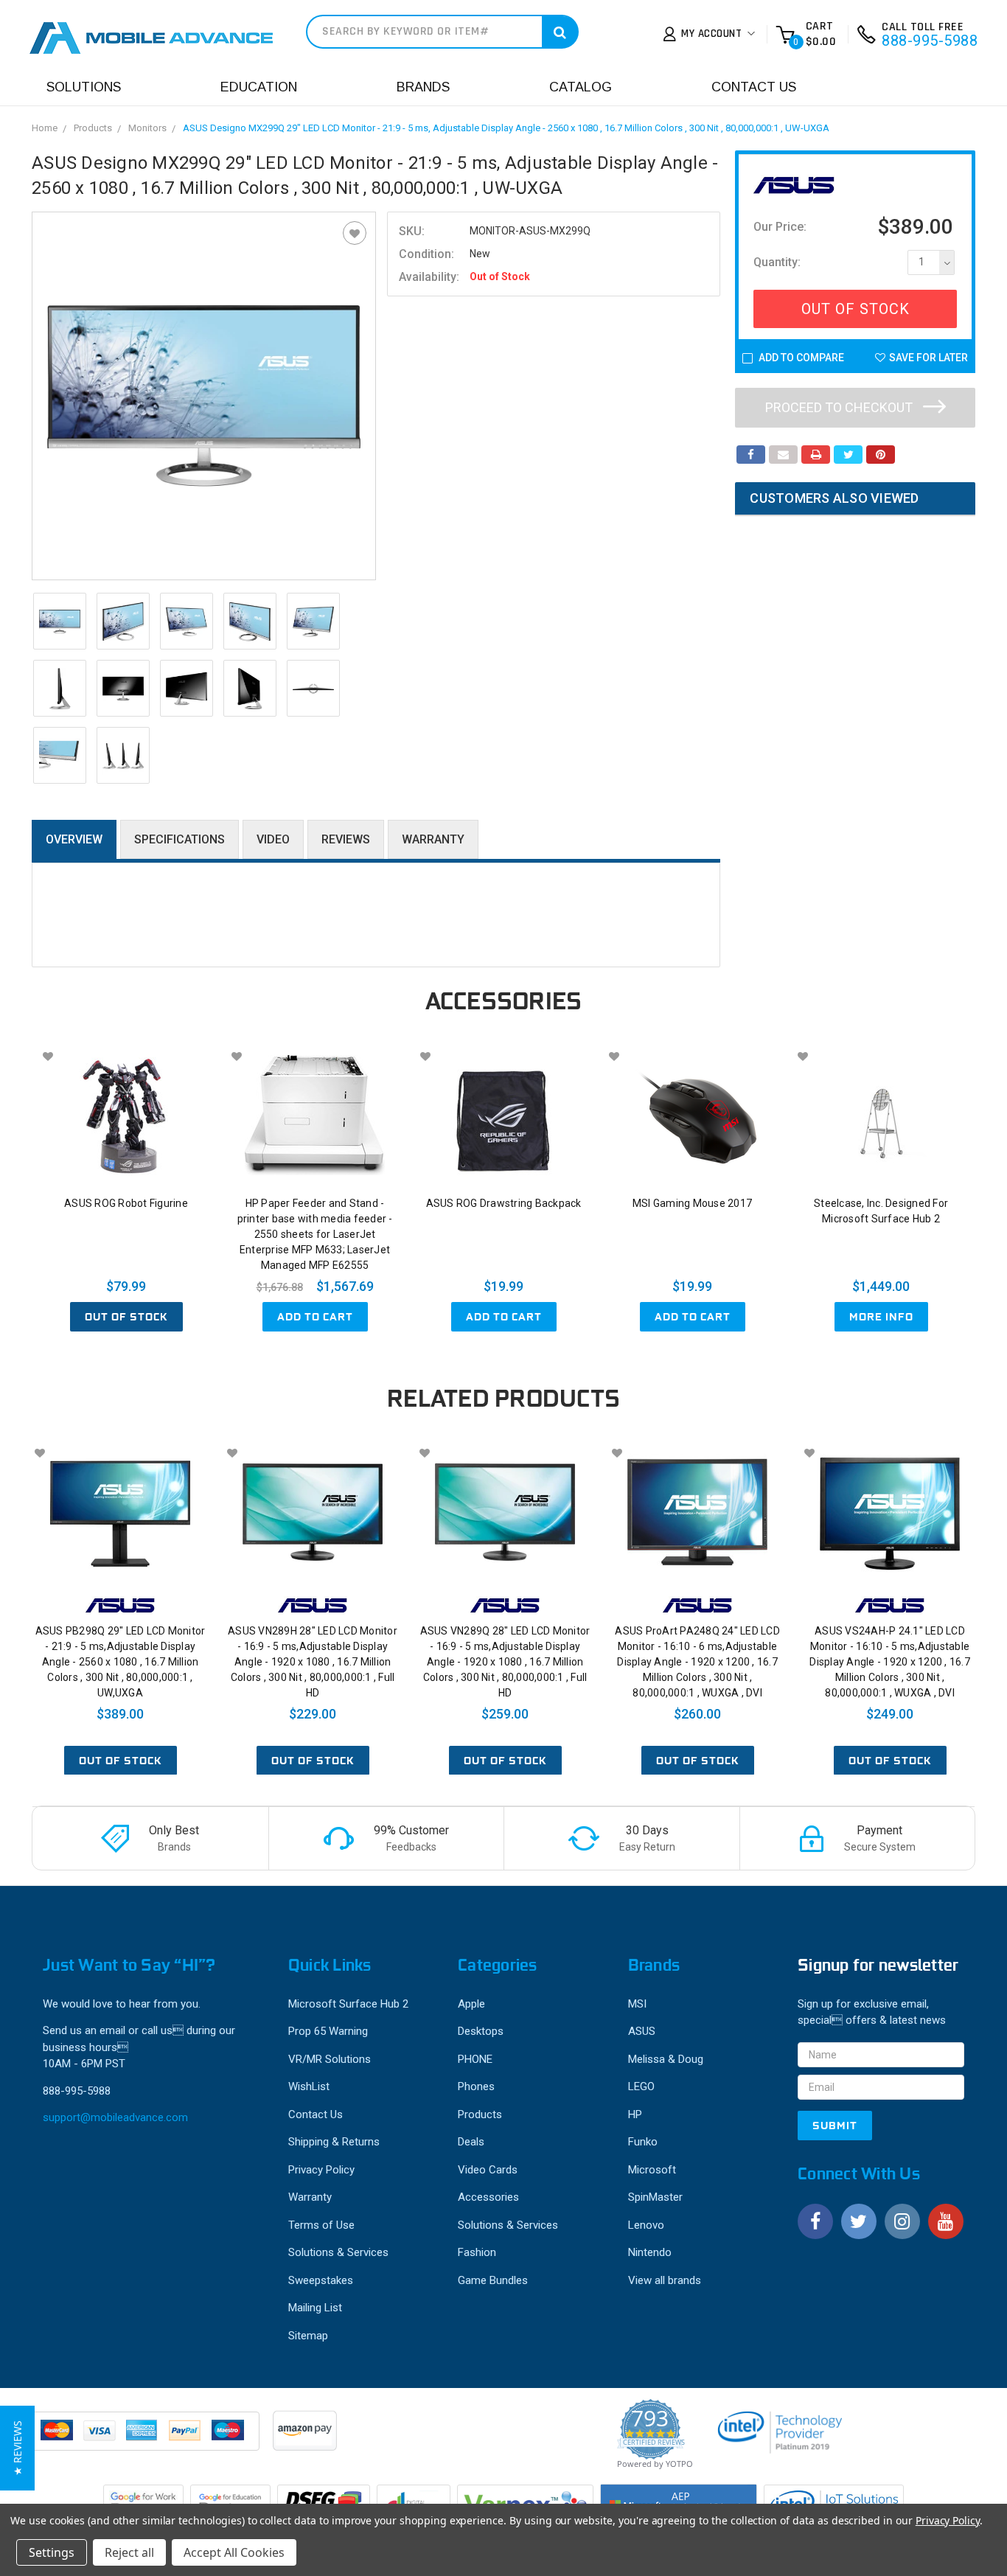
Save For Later (928, 358)
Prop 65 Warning (328, 2031)
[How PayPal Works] (147, 2438)
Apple (471, 2004)
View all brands (665, 2280)
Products (93, 128)
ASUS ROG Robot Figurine (126, 1203)
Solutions (84, 87)
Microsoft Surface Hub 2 (348, 2004)
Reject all (129, 2552)
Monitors (147, 128)
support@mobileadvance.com (115, 2117)
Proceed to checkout (840, 407)
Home (45, 128)
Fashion (477, 2252)
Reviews (346, 839)
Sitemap (308, 2336)
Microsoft (652, 2170)
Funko (643, 2142)
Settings (52, 2552)
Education (259, 87)
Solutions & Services (338, 2252)
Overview (74, 839)
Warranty (433, 839)
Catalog (581, 87)
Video (273, 839)
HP (635, 2114)
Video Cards (488, 2170)
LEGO (641, 2086)
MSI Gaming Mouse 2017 (692, 1203)
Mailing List (315, 2308)
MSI (637, 2004)
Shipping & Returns (334, 2142)
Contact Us (754, 87)
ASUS (642, 2031)
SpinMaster (655, 2197)
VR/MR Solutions (330, 2059)
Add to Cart (315, 1317)
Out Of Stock (856, 309)
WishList (309, 2086)
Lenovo (646, 2225)
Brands (423, 87)
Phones (476, 2086)
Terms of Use (321, 2225)
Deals (471, 2142)
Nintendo (650, 2252)
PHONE (475, 2059)
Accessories (488, 2197)
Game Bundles (493, 2280)
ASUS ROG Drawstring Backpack (504, 1203)
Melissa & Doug (666, 2059)
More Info (881, 1317)
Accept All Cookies (234, 2552)
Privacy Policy (321, 2170)
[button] (17, 2448)
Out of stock (126, 1317)
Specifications (180, 839)
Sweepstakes (321, 2280)
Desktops (481, 2031)
